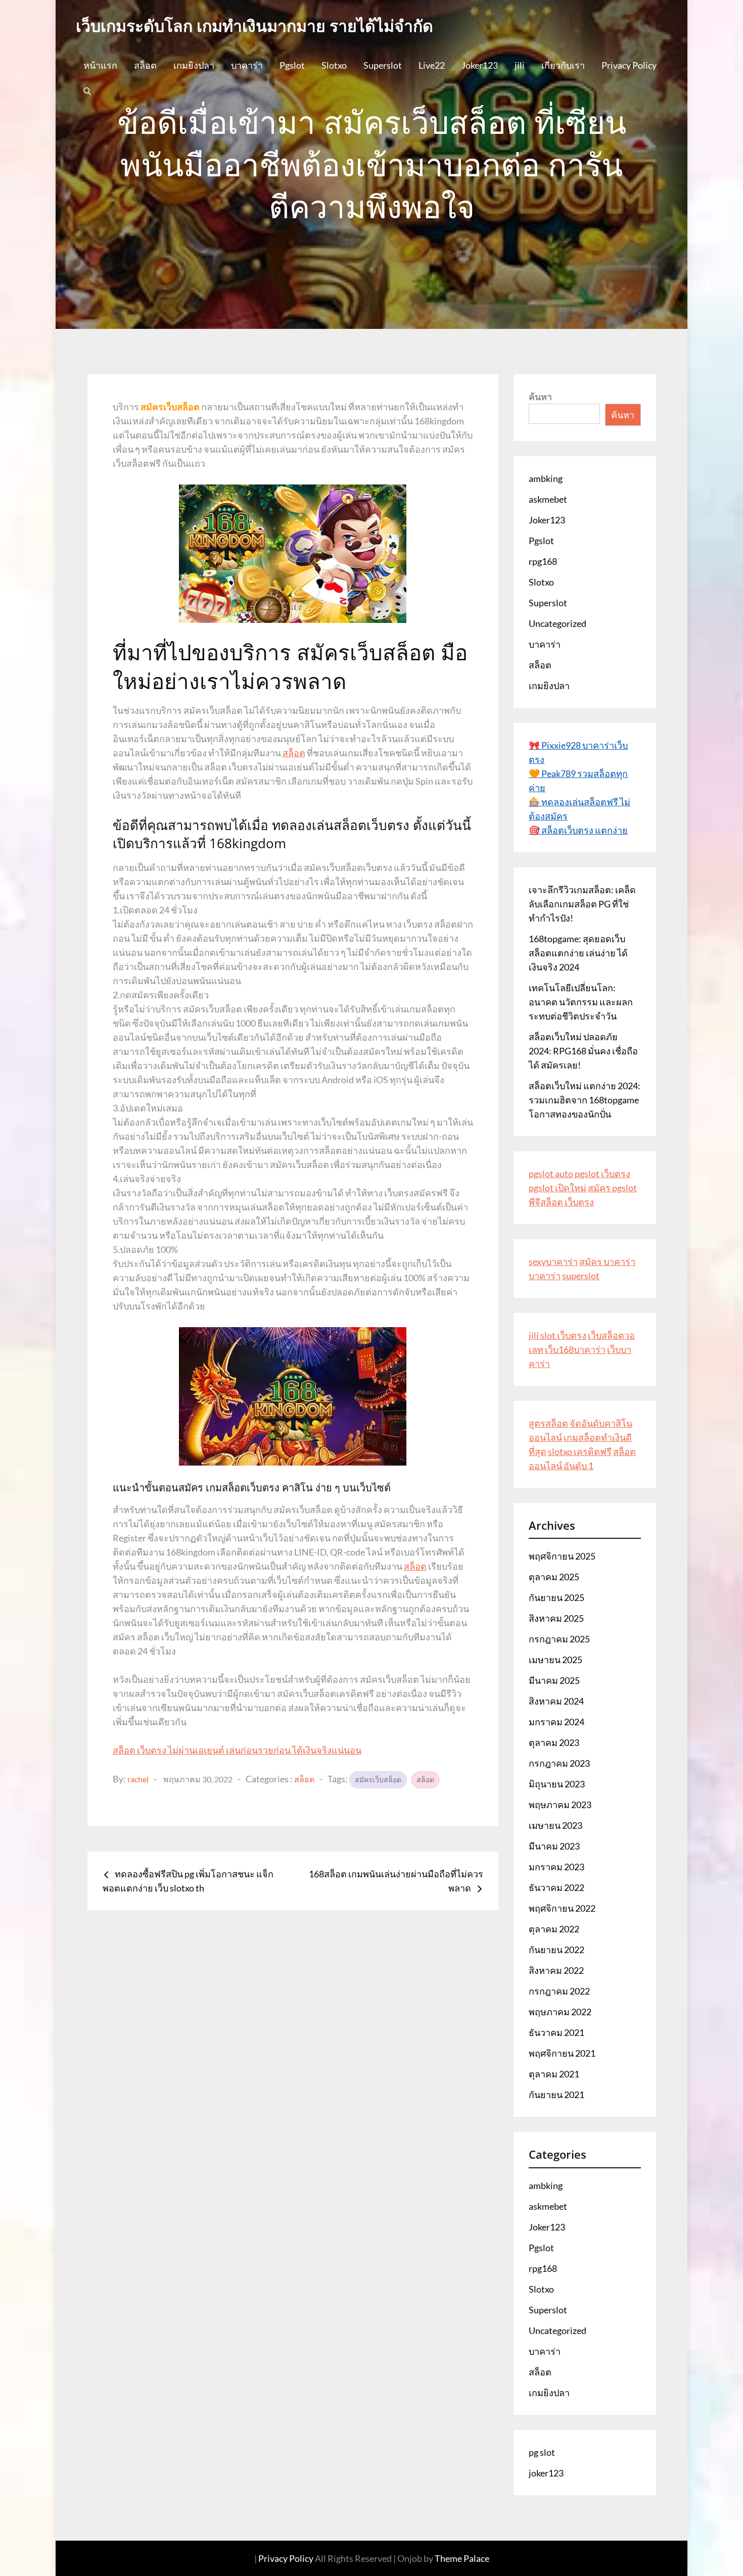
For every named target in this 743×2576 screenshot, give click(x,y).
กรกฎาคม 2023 (559, 1763)
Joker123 (480, 65)
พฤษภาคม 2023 (560, 1805)
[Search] (87, 90)
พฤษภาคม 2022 (560, 2012)
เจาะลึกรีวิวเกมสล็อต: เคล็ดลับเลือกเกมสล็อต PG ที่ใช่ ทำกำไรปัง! (582, 904)
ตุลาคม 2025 (554, 1577)
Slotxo (334, 65)
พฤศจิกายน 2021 (562, 2053)
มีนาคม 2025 (554, 1680)
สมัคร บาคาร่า (607, 1261)
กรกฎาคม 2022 (559, 1991)
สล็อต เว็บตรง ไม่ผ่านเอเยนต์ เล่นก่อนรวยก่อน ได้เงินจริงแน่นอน (237, 1750)
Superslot (383, 65)
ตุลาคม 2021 (554, 2074)
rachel (138, 1779)
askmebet (548, 499)
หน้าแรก (100, 65)
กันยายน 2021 (556, 2095)
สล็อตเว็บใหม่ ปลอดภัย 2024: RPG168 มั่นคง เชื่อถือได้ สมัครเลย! (583, 1051)
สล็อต (145, 65)
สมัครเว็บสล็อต (378, 1780)
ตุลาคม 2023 (554, 1742)
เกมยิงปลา (194, 65)
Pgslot (292, 65)
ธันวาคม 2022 (556, 1887)
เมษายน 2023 (555, 1825)
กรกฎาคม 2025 (559, 1639)
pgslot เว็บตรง (602, 1174)
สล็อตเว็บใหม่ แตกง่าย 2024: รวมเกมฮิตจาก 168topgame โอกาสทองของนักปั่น (585, 1100)
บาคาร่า (247, 65)
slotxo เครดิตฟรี (580, 1451)
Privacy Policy (629, 65)
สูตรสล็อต (548, 1423)
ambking (546, 478)
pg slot (542, 2452)
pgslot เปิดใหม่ (558, 1188)
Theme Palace (462, 2558)
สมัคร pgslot (612, 1188)
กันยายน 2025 (556, 1597)
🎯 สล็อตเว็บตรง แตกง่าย (578, 830)
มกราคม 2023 (556, 1867)
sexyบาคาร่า (553, 1261)
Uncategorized (558, 623)
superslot (581, 1276)
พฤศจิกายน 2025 (562, 1556)
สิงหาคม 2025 (556, 1618)
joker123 (546, 2473)
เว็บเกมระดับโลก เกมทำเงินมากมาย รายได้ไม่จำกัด (254, 26)
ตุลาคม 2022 (554, 1929)
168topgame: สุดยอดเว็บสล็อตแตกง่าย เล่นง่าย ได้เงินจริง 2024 (578, 953)
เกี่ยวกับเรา (563, 65)
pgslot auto (551, 1174)
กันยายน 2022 (556, 1950)
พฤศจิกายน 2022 (562, 1908)
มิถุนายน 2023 (557, 1784)
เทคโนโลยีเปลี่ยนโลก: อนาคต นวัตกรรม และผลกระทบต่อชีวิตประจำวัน (581, 1002)
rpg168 (543, 561)
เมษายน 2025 (555, 1660)
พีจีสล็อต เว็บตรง (561, 1202)
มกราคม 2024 (556, 1722)
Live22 (432, 65)
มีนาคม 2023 (554, 1846)
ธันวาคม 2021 (556, 2032)
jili (520, 65)
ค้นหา (540, 397)
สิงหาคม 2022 (556, 1970)
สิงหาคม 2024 (556, 1701)
